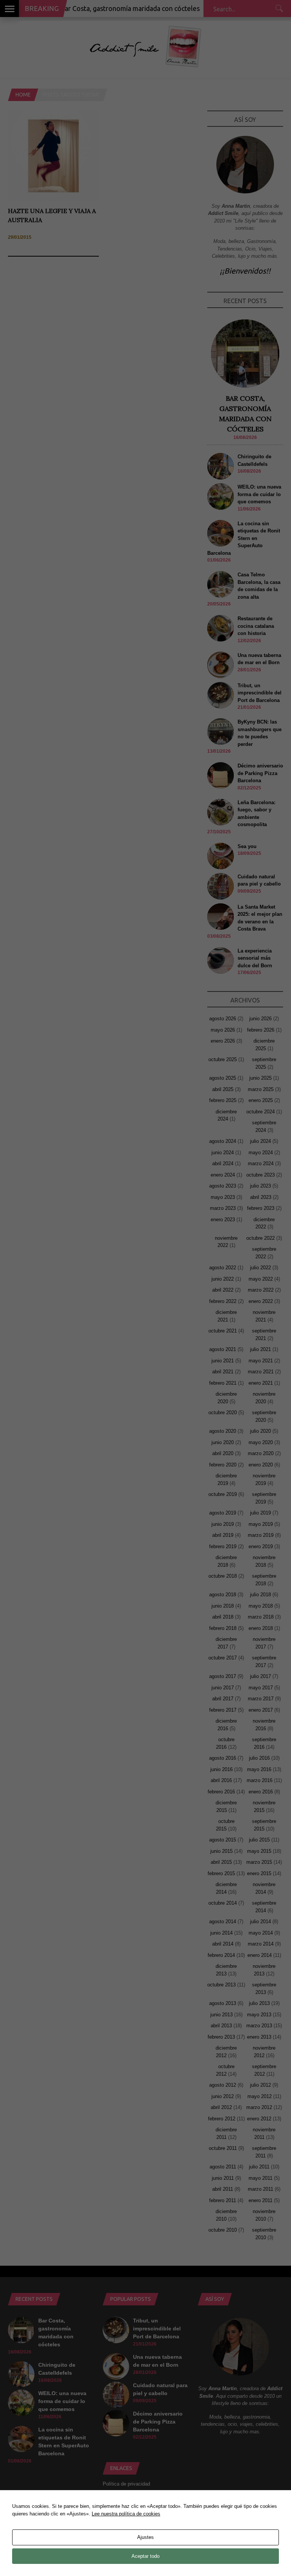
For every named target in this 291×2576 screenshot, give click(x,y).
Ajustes (145, 2537)
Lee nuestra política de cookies (126, 2514)
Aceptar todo (145, 2556)
